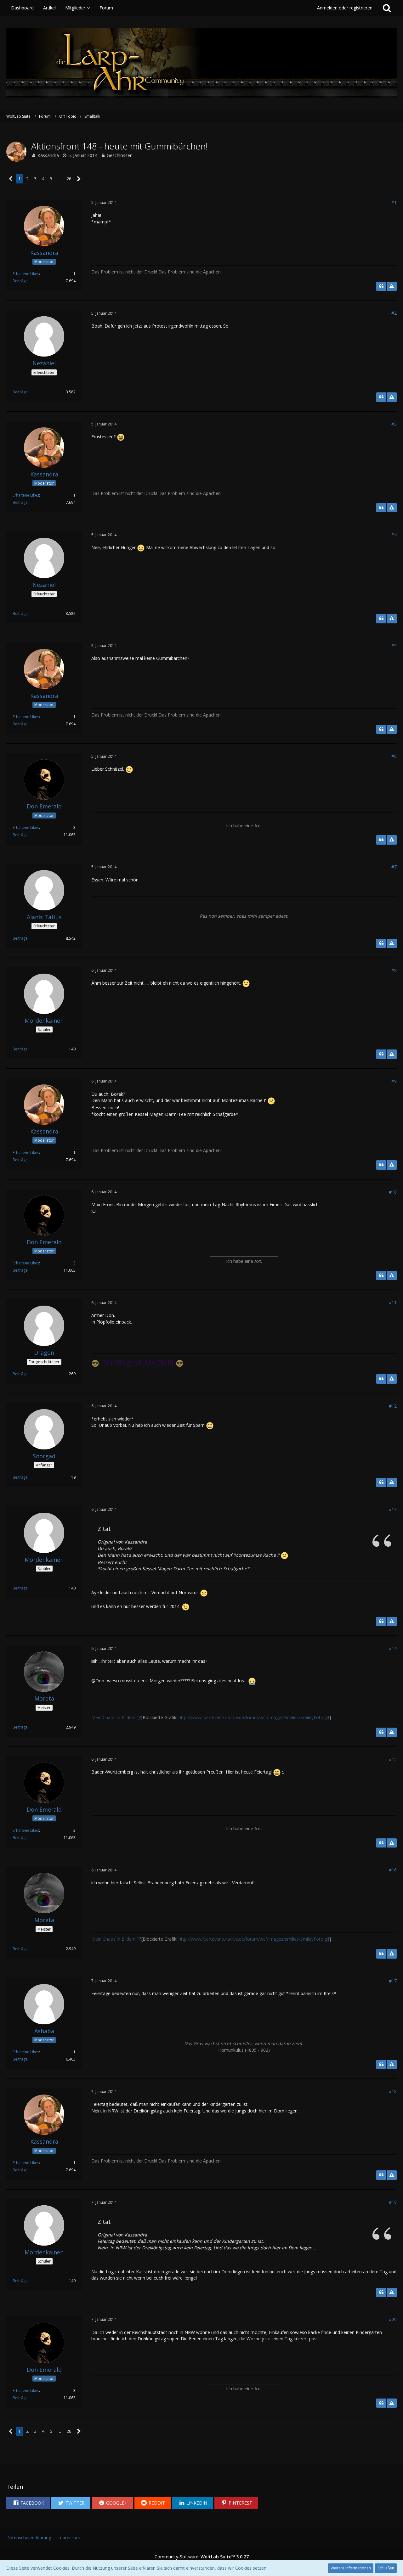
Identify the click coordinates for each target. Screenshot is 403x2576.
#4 (394, 534)
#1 (394, 202)
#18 (393, 2091)
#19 (393, 2202)
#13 (393, 1509)
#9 (394, 1081)
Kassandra (48, 155)
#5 (394, 646)
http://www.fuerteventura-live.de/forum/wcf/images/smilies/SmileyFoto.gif (254, 1717)
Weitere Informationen (351, 2568)
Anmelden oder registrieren (345, 8)
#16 (393, 1870)
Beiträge (20, 281)
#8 (394, 970)
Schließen (386, 2568)
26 (69, 179)
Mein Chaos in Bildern (114, 1717)
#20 (393, 2319)
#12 (393, 1406)
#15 (393, 1759)
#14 (393, 1648)
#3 (394, 424)
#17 (393, 1981)
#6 (394, 756)
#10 (393, 1192)
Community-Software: (202, 2557)
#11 (393, 1302)
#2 (394, 313)
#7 (394, 867)
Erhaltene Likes (26, 274)
